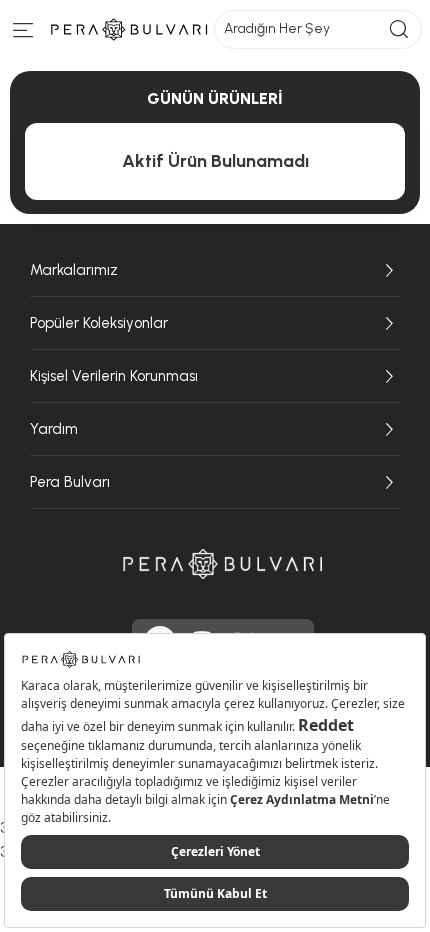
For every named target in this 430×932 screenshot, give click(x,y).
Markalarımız (74, 270)
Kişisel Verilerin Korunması (114, 376)
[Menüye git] (23, 34)
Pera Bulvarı (70, 482)
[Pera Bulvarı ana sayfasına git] (223, 563)
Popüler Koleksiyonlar (99, 323)
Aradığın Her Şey (277, 28)
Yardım (54, 429)
